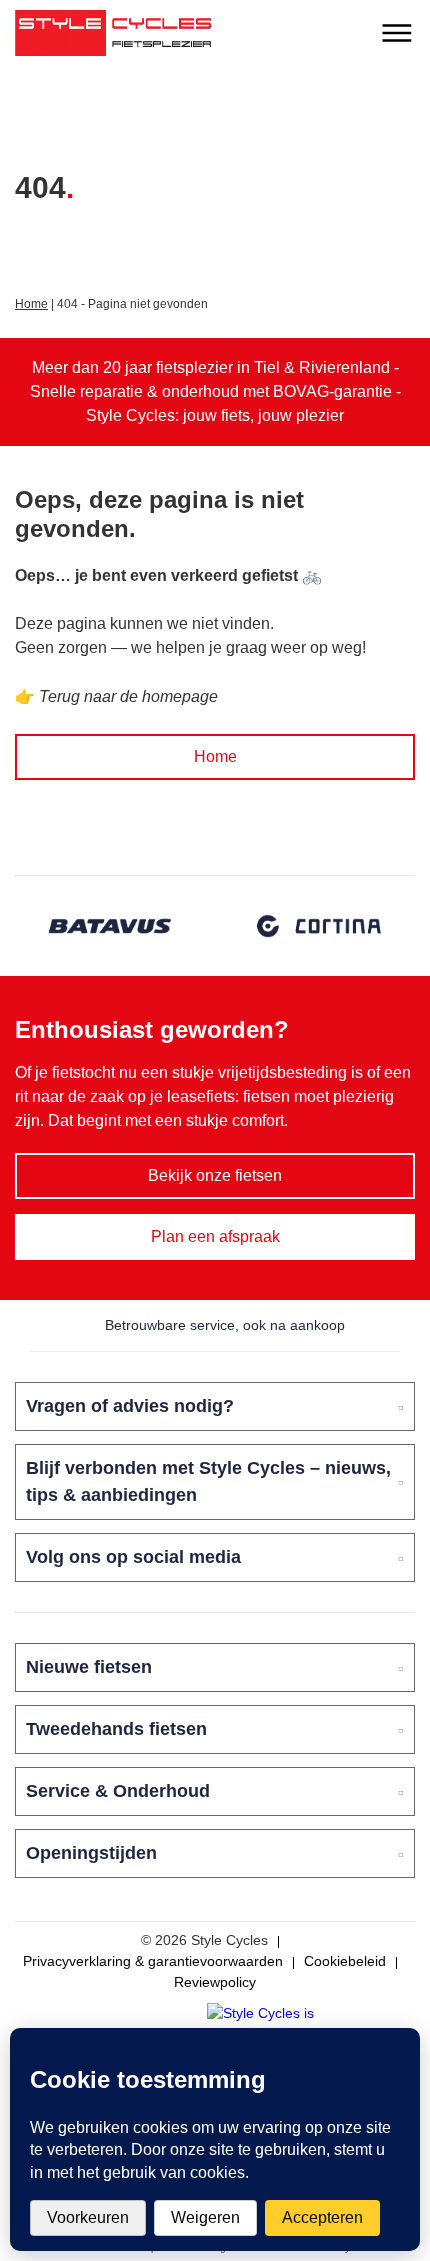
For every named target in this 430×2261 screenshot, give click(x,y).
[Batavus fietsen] (110, 926)
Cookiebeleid (345, 1961)
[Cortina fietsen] (320, 926)
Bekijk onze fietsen (215, 1175)
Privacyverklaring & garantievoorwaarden (153, 1961)
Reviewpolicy (215, 1982)
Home (31, 304)
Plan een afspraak (215, 1236)
